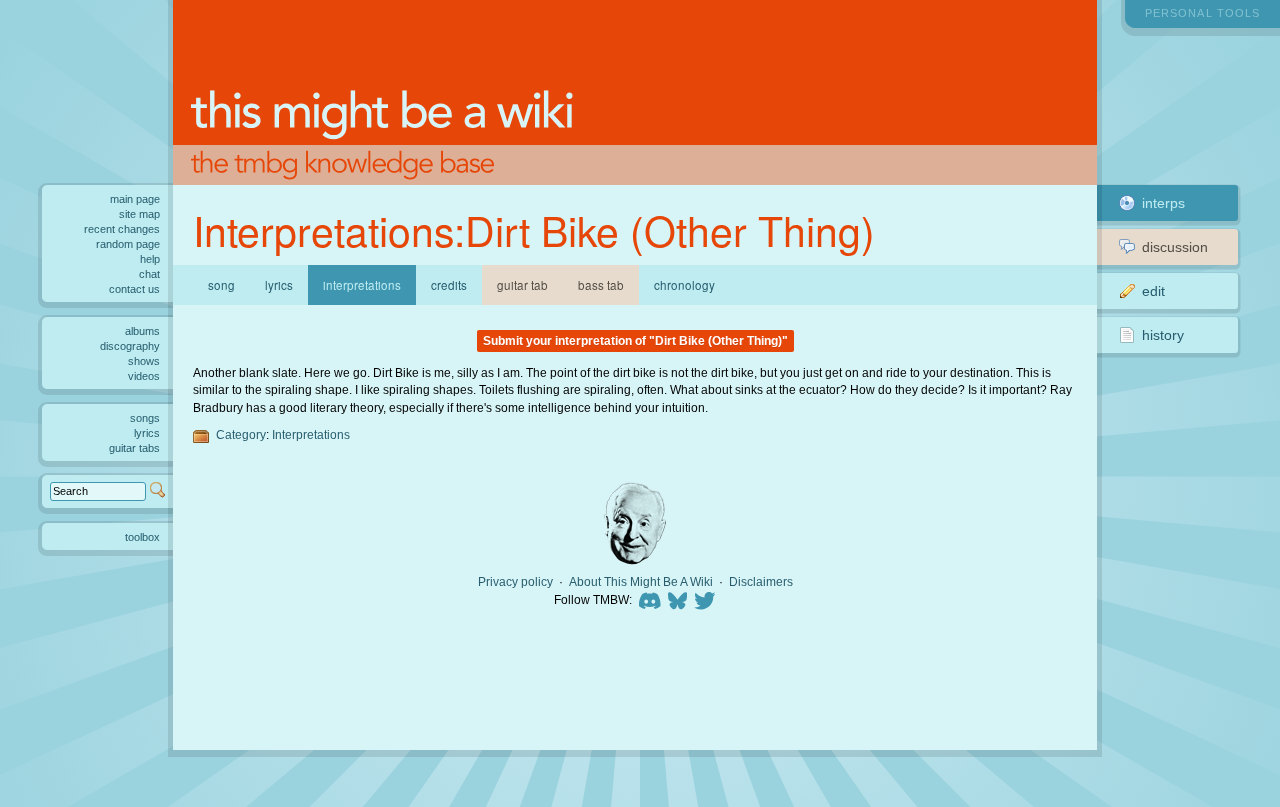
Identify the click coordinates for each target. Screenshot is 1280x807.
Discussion (1175, 247)
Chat (149, 274)
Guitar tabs (134, 448)
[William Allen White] (635, 523)
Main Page (135, 199)
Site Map (139, 214)
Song (221, 285)
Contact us (134, 289)
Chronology (684, 285)
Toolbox (142, 537)
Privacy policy (515, 582)
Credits (449, 285)
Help (150, 259)
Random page (128, 244)
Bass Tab (601, 285)
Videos (144, 376)
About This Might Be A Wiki (641, 582)
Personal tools (1202, 13)
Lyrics (279, 285)
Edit (1153, 291)
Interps (1163, 203)
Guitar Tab (522, 285)
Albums (142, 331)
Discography (130, 346)
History (1163, 335)
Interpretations (311, 434)
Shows (144, 361)
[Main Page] (634, 92)
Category (241, 434)
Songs (145, 418)
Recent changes (122, 229)
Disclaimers (761, 582)
